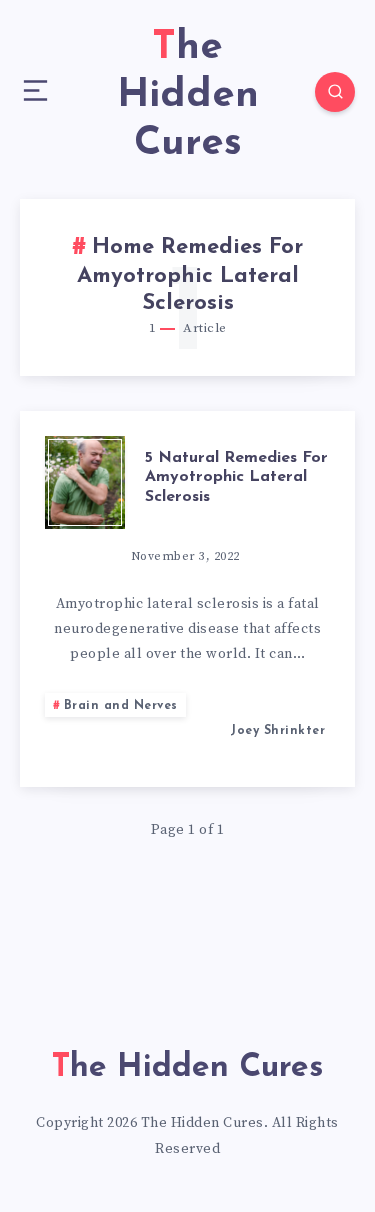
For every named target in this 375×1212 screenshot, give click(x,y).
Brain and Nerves (121, 706)
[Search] (335, 92)
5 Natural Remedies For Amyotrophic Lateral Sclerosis (236, 477)
